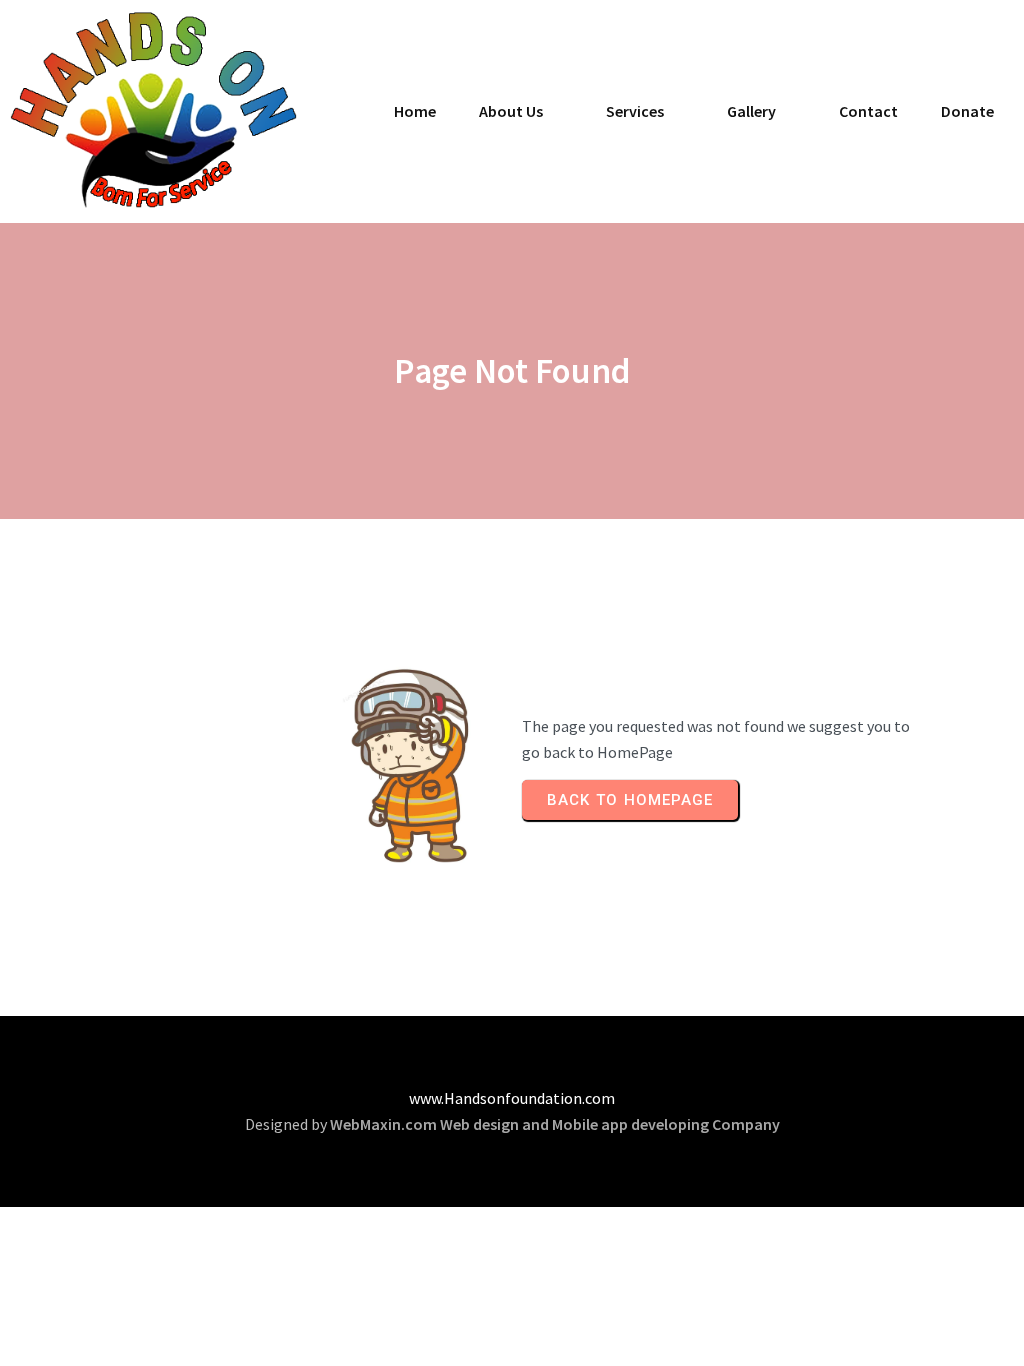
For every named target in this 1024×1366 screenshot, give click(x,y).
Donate (967, 111)
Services (635, 111)
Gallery (751, 111)
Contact (868, 111)
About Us (511, 111)
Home (415, 111)
